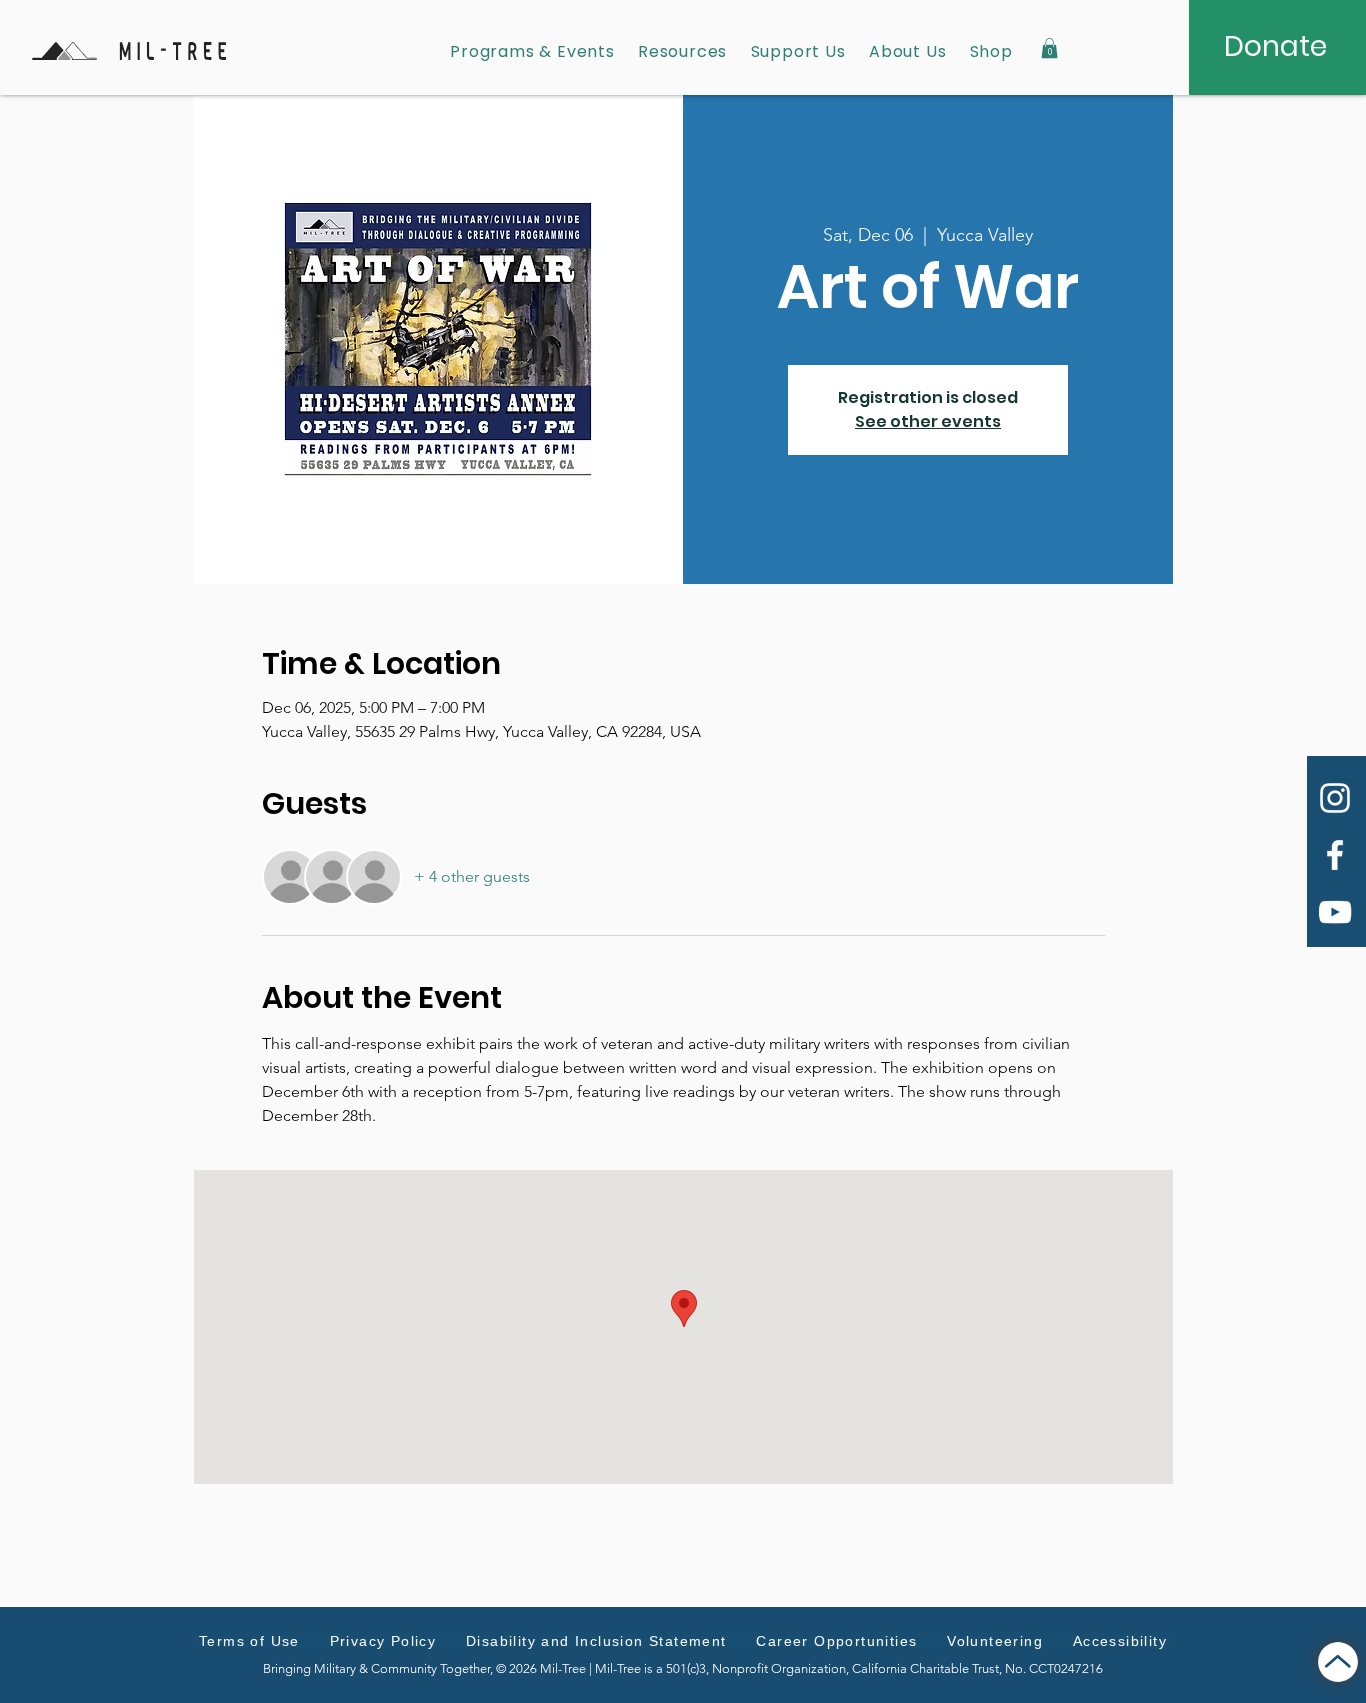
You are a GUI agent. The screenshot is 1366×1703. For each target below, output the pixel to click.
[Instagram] (1335, 798)
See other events (928, 421)
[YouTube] (1335, 912)
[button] (1049, 48)
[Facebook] (1335, 855)
